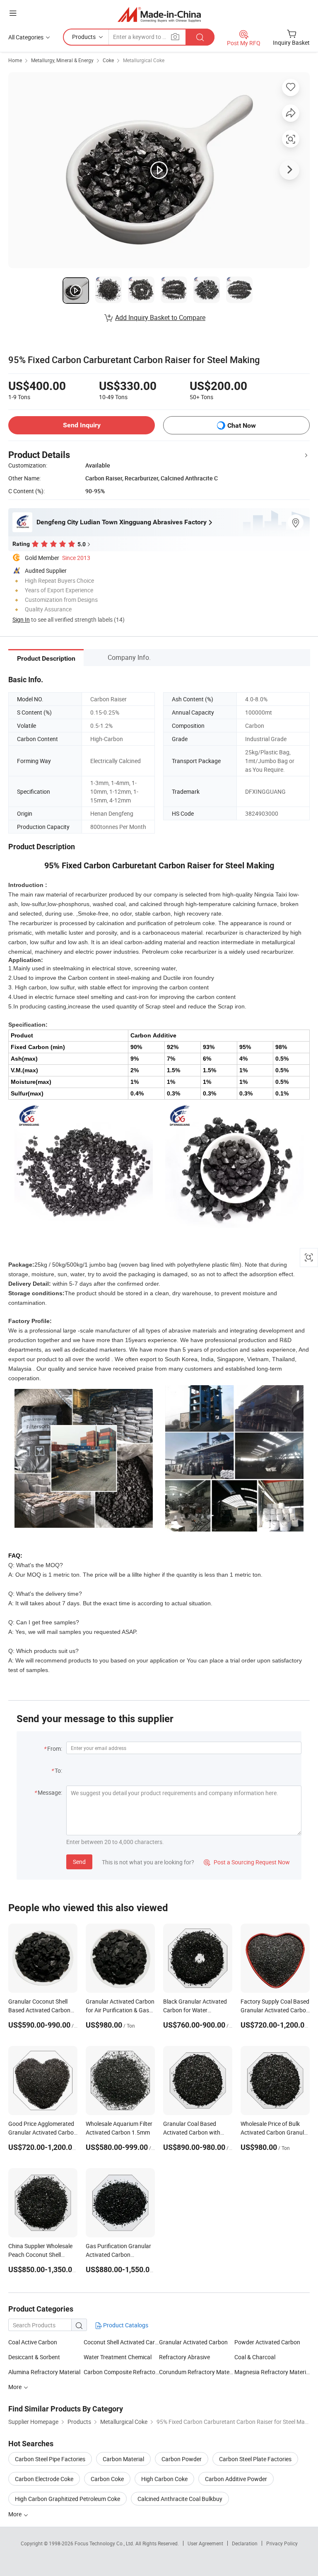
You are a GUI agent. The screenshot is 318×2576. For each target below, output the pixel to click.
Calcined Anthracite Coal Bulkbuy (180, 2499)
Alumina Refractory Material (44, 2372)
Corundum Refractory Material (197, 2372)
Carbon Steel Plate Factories (255, 2459)
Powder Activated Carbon (267, 2342)
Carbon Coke (107, 2479)
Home (15, 60)
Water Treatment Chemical (118, 2357)
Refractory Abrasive (184, 2357)
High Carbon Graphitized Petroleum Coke (67, 2499)
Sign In (21, 619)
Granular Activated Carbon (193, 2342)
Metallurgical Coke (144, 60)
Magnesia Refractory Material (272, 2372)
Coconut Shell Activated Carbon (121, 2342)
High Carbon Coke (164, 2479)
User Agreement (205, 2543)
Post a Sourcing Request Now (247, 1862)
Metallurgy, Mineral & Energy (62, 60)
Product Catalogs (125, 2325)
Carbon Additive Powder (236, 2479)
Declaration (245, 2543)
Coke (108, 60)
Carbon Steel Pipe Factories (50, 2459)
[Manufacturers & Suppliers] (159, 14)
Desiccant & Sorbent (34, 2357)
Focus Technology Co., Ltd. (105, 2543)
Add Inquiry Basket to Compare (160, 317)
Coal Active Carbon (33, 2342)
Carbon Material (123, 2459)
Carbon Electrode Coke (44, 2479)
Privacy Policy (282, 2543)
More (16, 2387)
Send (79, 1862)
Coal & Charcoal (255, 2357)
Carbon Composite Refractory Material (121, 2372)
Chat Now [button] (242, 425)
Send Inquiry (82, 425)
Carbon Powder (182, 2459)
